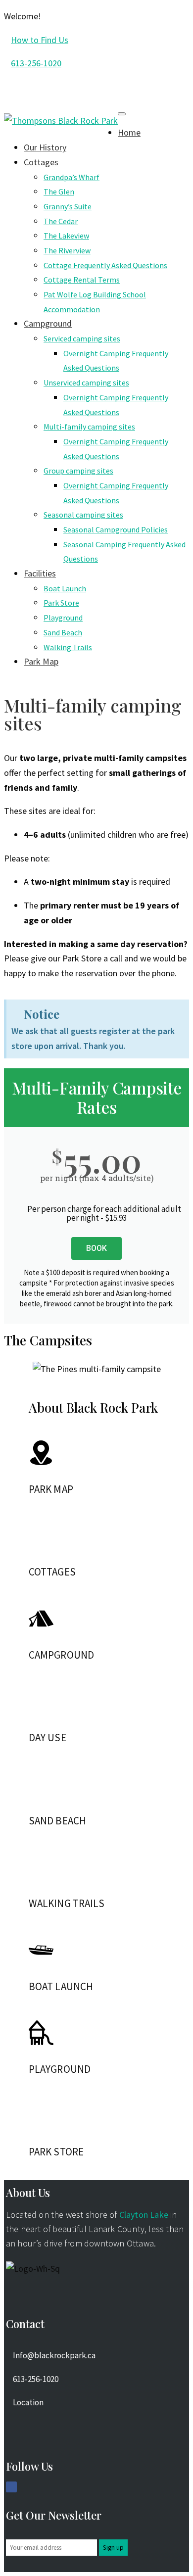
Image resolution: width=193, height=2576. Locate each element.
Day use (48, 1738)
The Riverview (67, 250)
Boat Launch (65, 588)
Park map (51, 1489)
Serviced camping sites (82, 338)
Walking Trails (68, 647)
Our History (45, 147)
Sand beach (57, 1821)
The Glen (59, 191)
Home (129, 132)
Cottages (41, 162)
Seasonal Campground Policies (116, 529)
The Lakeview (66, 236)
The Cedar (61, 221)
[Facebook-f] (11, 2487)
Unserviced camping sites (86, 382)
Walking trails (67, 1903)
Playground (63, 618)
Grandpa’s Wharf (72, 177)
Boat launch (61, 1986)
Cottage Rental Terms (82, 280)
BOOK (96, 1248)
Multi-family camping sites (89, 427)
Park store (56, 2152)
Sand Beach (63, 632)
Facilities (40, 573)
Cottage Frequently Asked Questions (105, 265)
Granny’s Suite (68, 206)
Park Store (61, 603)
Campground (48, 323)
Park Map (41, 661)
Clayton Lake (144, 2215)
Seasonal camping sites (83, 515)
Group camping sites (78, 471)
